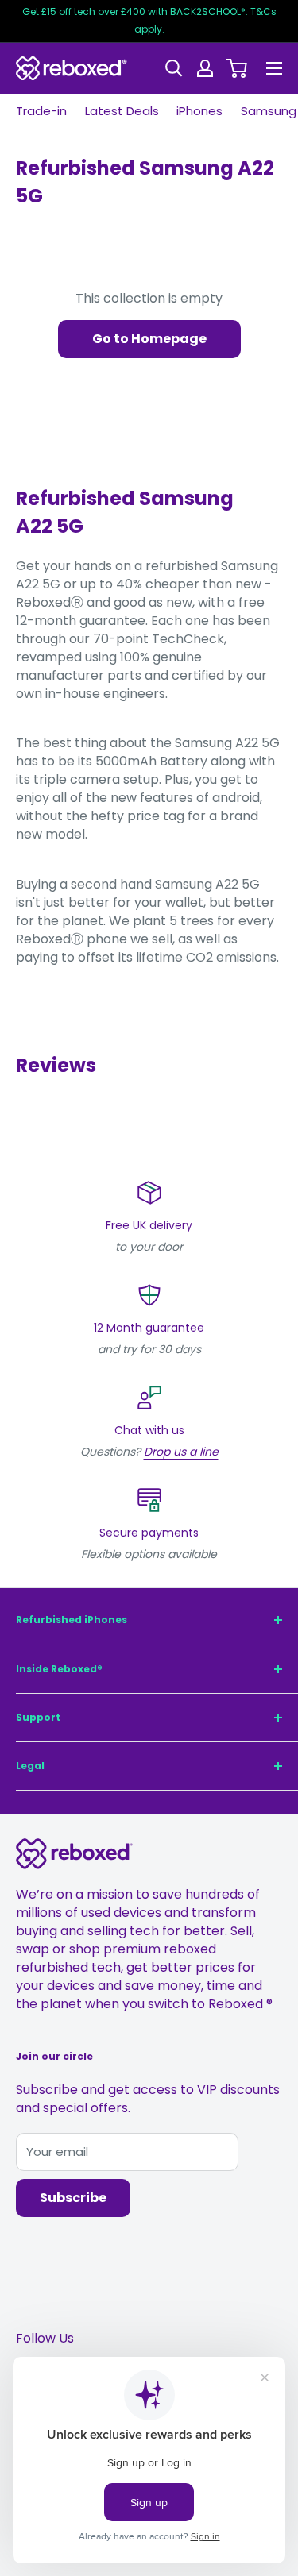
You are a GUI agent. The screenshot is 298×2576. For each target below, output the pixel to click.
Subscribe (73, 2198)
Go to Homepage (149, 339)
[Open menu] (274, 68)
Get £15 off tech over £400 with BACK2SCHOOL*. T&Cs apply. (149, 20)
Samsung (269, 111)
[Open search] (174, 68)
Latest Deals (122, 111)
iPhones (199, 111)
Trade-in (41, 111)
